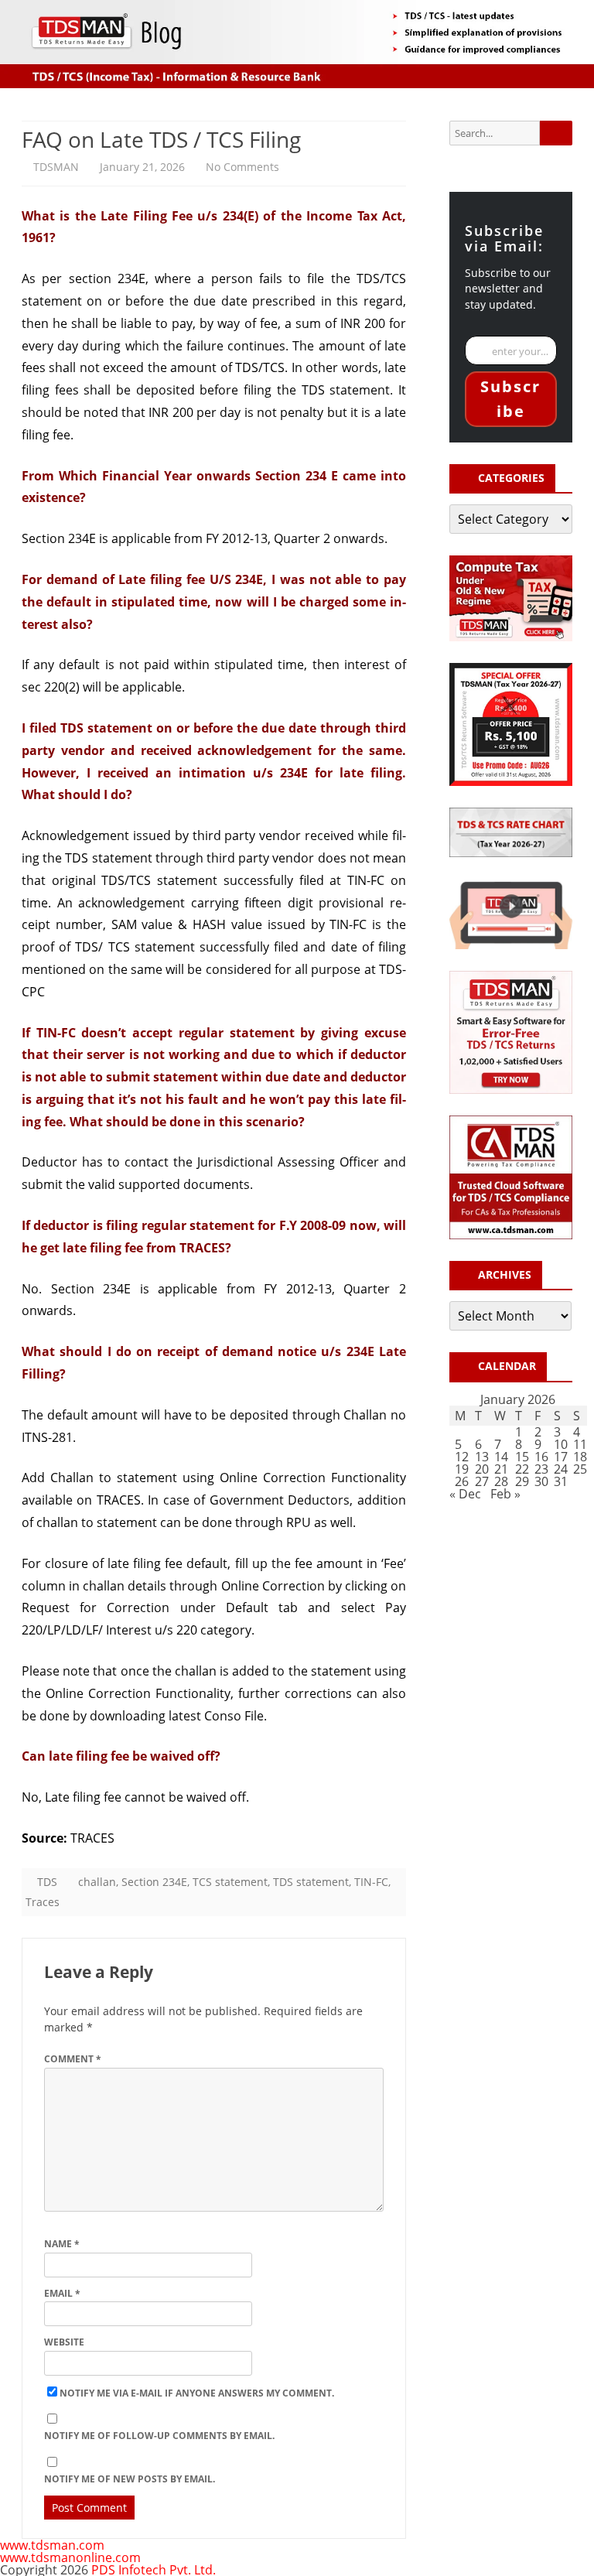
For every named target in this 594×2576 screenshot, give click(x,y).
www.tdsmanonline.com (70, 2557)
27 (482, 1481)
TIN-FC (371, 1882)
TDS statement (346, 390)
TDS (47, 1882)
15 (522, 1457)
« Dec (465, 1494)
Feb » (505, 1494)
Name (62, 2244)
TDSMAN (56, 167)
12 (462, 1457)
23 (541, 1469)
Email (62, 2293)
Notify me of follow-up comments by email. (159, 2436)
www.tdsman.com (52, 2545)
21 (501, 1469)
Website (64, 2342)
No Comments (242, 167)
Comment (73, 2059)
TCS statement (230, 1882)
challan (97, 1882)
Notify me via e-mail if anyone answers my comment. (197, 2393)
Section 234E (154, 1882)
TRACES (92, 1838)
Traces (43, 1902)
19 (462, 1469)
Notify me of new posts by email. (130, 2479)
